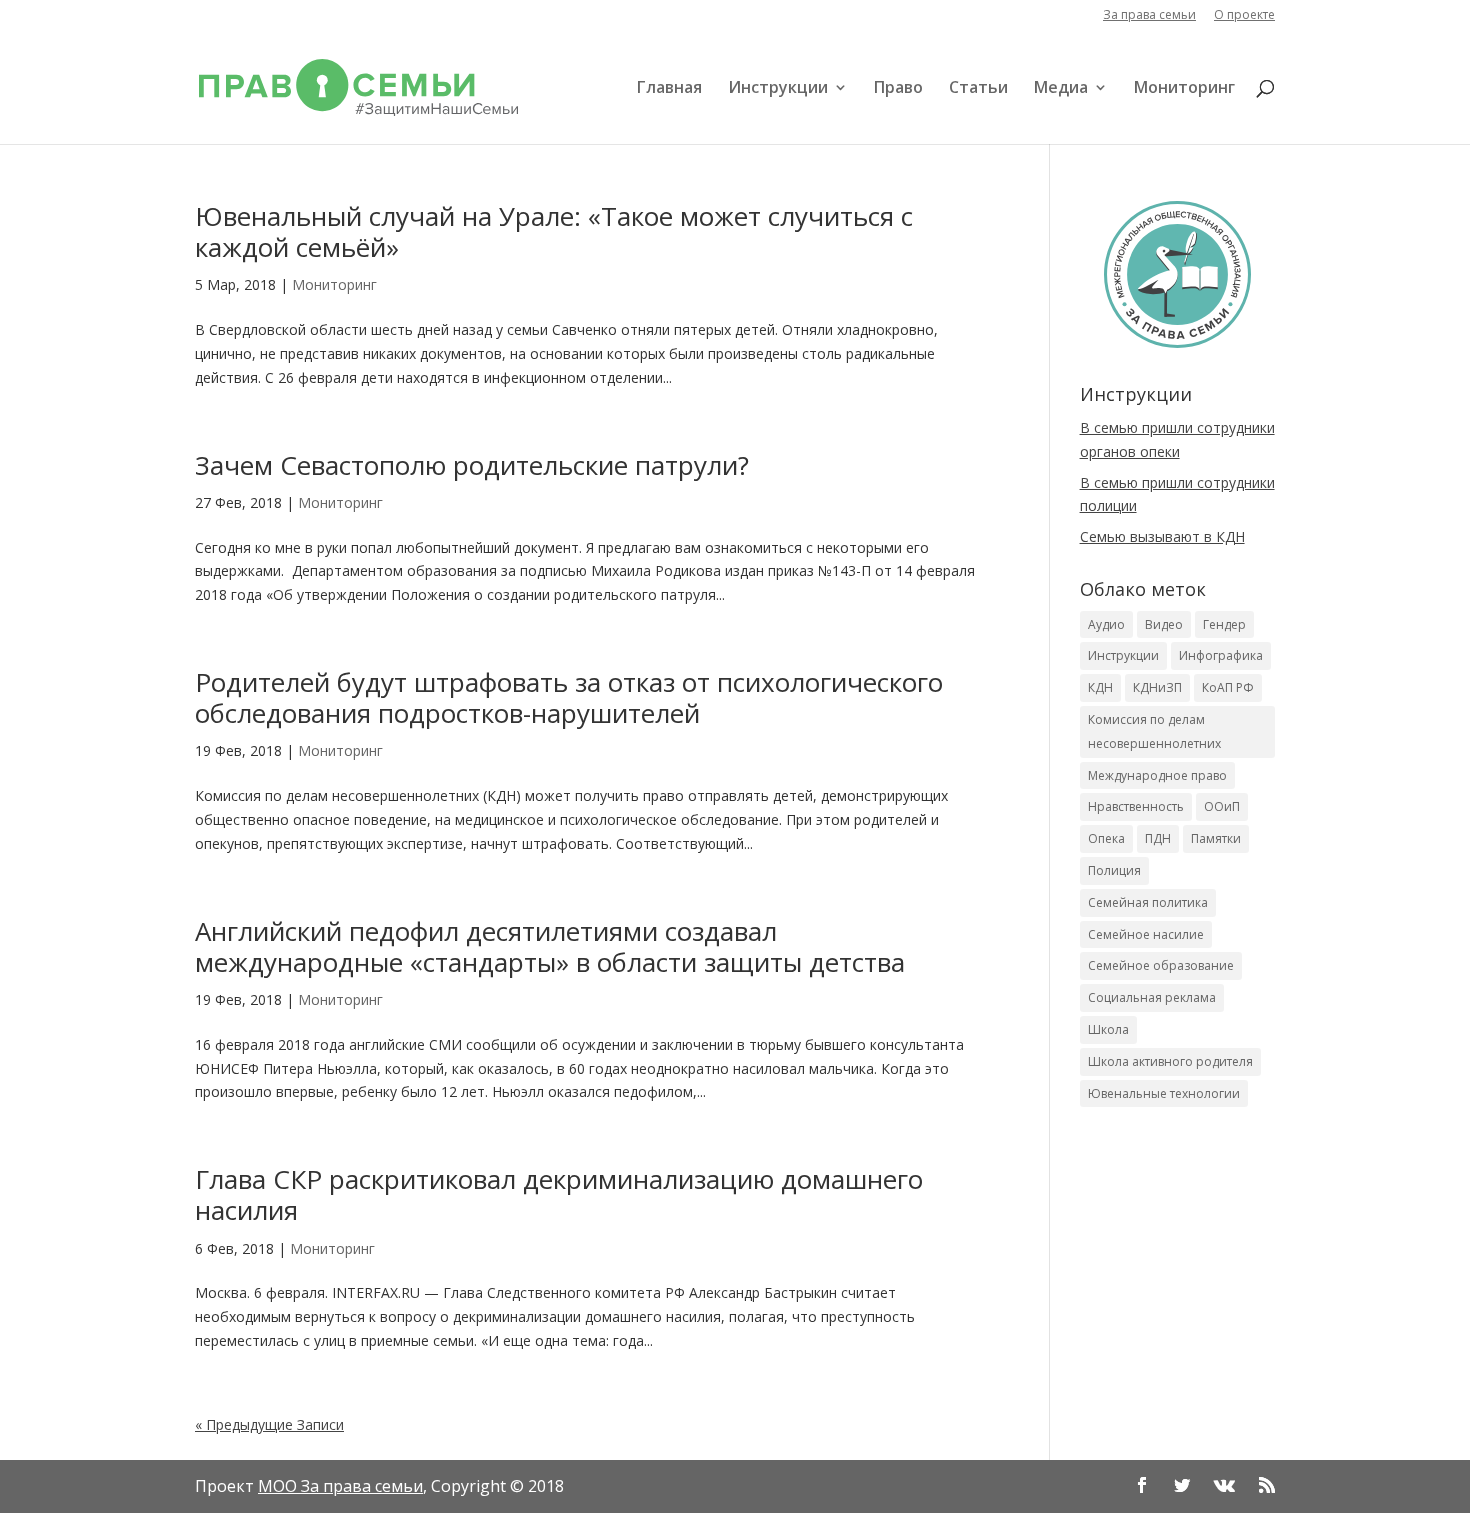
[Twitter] (1182, 1487)
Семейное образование (1161, 965)
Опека (1106, 838)
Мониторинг (1184, 89)
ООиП (1222, 806)
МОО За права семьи (340, 1486)
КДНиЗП (1157, 687)
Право (898, 89)
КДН (1100, 687)
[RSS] (1267, 1487)
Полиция (1114, 870)
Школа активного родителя (1170, 1061)
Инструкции (778, 89)
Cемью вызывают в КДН (1162, 536)
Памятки (1216, 838)
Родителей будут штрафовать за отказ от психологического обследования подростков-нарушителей (569, 697)
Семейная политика (1148, 902)
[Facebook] (1142, 1487)
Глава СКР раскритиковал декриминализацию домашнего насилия (559, 1194)
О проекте (1244, 16)
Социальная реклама (1152, 997)
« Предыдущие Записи (269, 1424)
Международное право (1157, 775)
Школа (1108, 1029)
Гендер (1224, 624)
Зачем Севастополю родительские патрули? (472, 465)
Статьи (978, 89)
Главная (669, 89)
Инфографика (1221, 655)
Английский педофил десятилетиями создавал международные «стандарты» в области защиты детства (550, 946)
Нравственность (1136, 806)
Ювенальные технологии (1164, 1093)
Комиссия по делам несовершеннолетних (1154, 731)
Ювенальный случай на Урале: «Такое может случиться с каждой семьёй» (554, 231)
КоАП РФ (1228, 687)
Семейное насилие (1146, 934)
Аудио (1106, 624)
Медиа (1061, 89)
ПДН (1158, 838)
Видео (1164, 624)
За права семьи (1149, 16)
